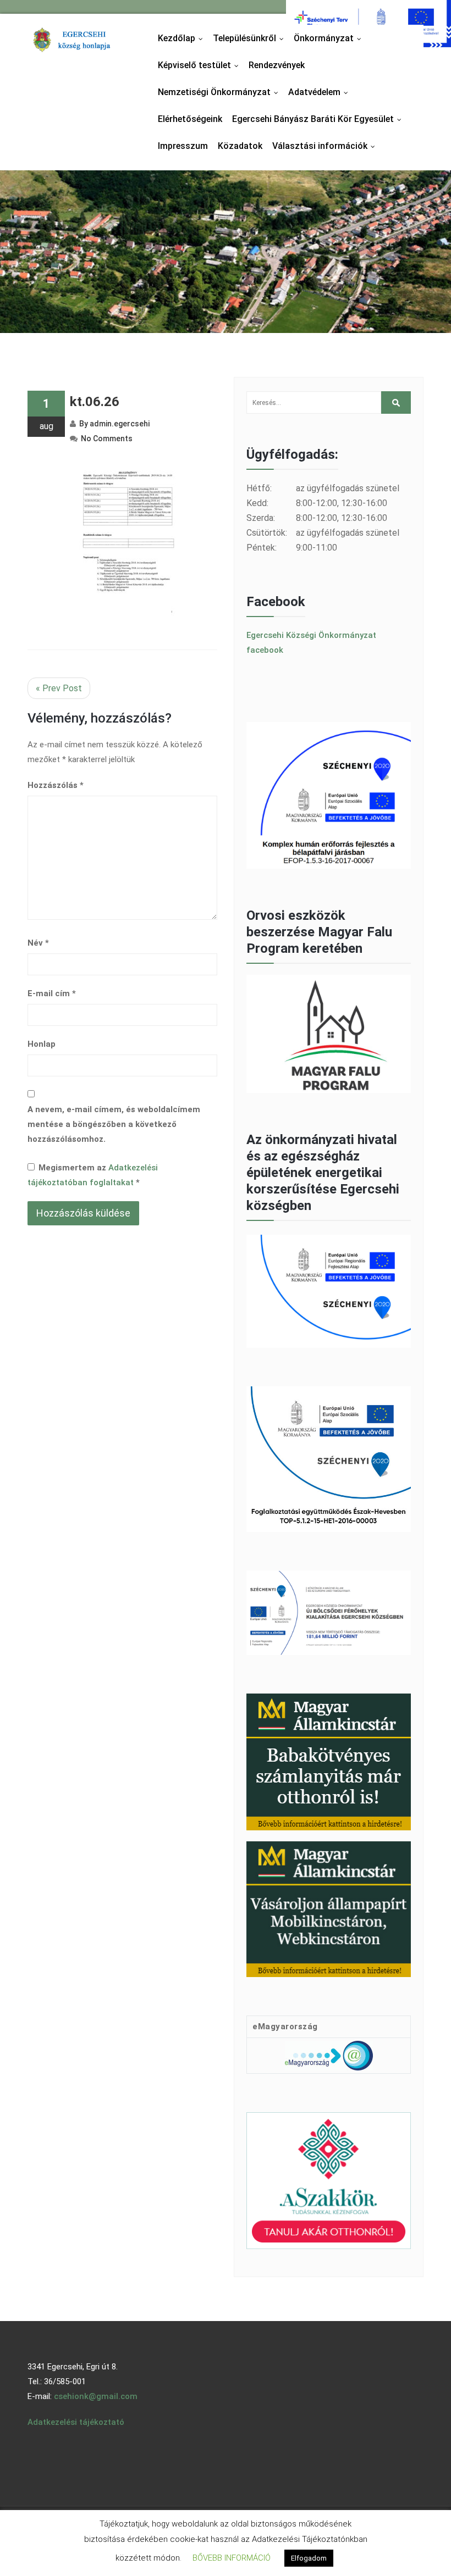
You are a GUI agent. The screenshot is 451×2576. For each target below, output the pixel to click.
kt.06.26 (95, 402)
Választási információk (326, 146)
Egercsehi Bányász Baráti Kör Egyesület (319, 119)
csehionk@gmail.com (96, 2396)
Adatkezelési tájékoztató (76, 2422)
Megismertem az (93, 1175)
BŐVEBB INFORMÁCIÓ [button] (232, 2558)
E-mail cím (52, 993)
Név (38, 943)
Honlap (42, 1044)
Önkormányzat (330, 38)
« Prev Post (59, 688)
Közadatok (240, 146)
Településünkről (251, 38)
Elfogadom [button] (309, 2558)
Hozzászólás (56, 785)
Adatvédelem (321, 92)
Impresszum (183, 146)
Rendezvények (277, 65)
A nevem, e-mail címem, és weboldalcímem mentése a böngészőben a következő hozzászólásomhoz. (114, 1124)
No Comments (107, 438)
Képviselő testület (201, 65)
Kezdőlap (183, 38)
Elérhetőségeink (190, 119)
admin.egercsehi (120, 424)
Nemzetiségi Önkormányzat (221, 92)
